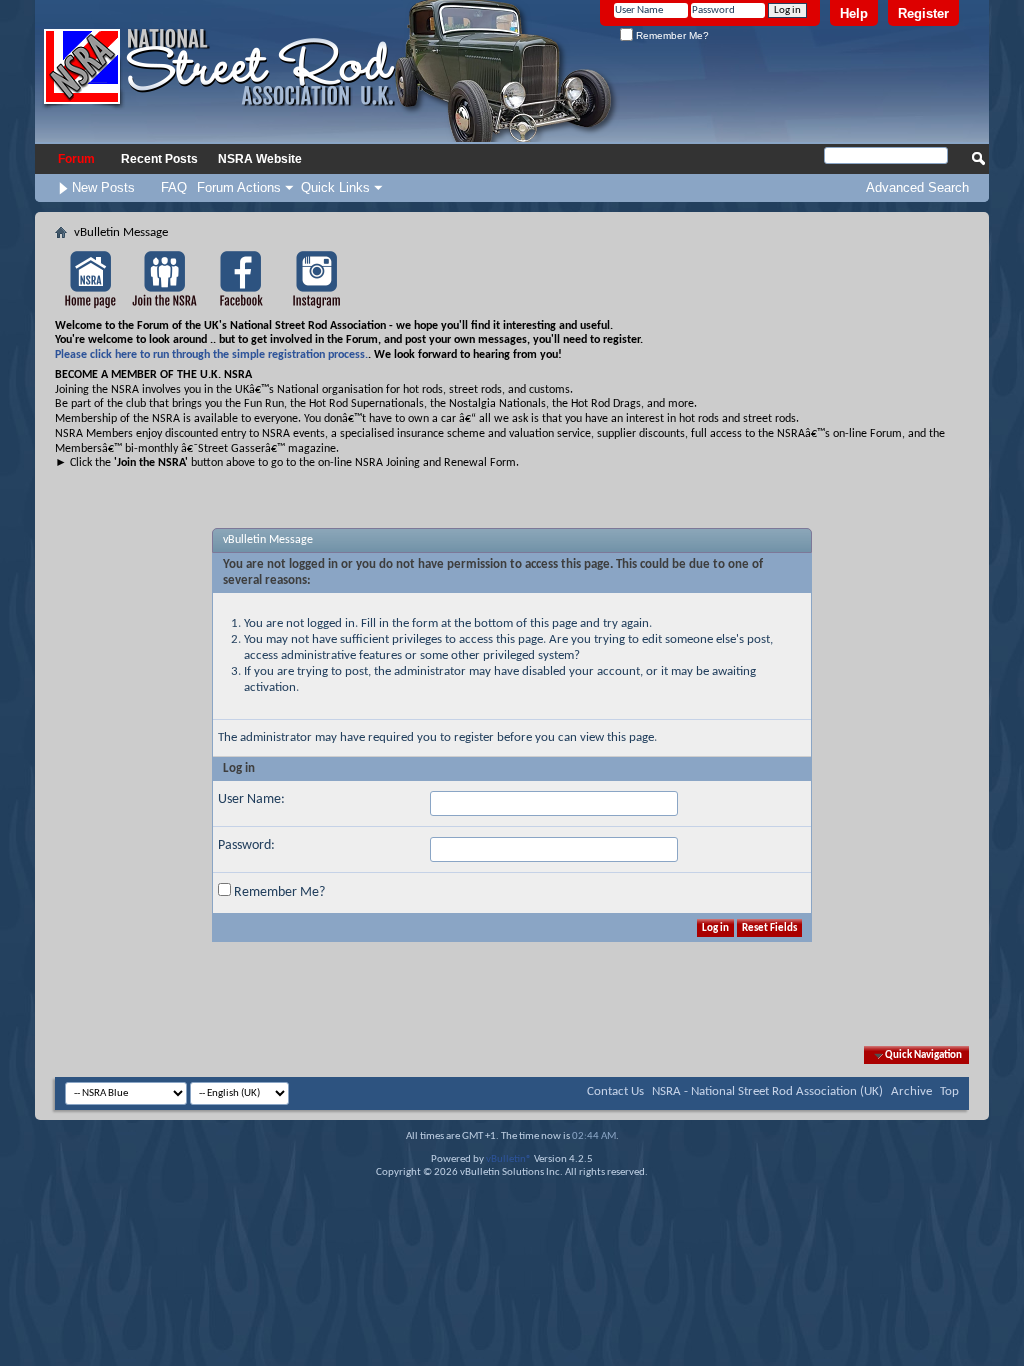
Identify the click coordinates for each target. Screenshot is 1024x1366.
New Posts (103, 187)
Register (923, 13)
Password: (246, 845)
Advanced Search (917, 187)
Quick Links (335, 187)
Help (854, 13)
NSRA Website (260, 159)
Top (949, 1091)
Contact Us (615, 1091)
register (474, 737)
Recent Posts (159, 159)
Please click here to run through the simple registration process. (211, 355)
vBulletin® (509, 1159)
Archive (911, 1091)
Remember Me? (671, 35)
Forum (76, 159)
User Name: (251, 799)
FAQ (174, 187)
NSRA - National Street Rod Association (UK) (767, 1091)
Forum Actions (239, 187)
